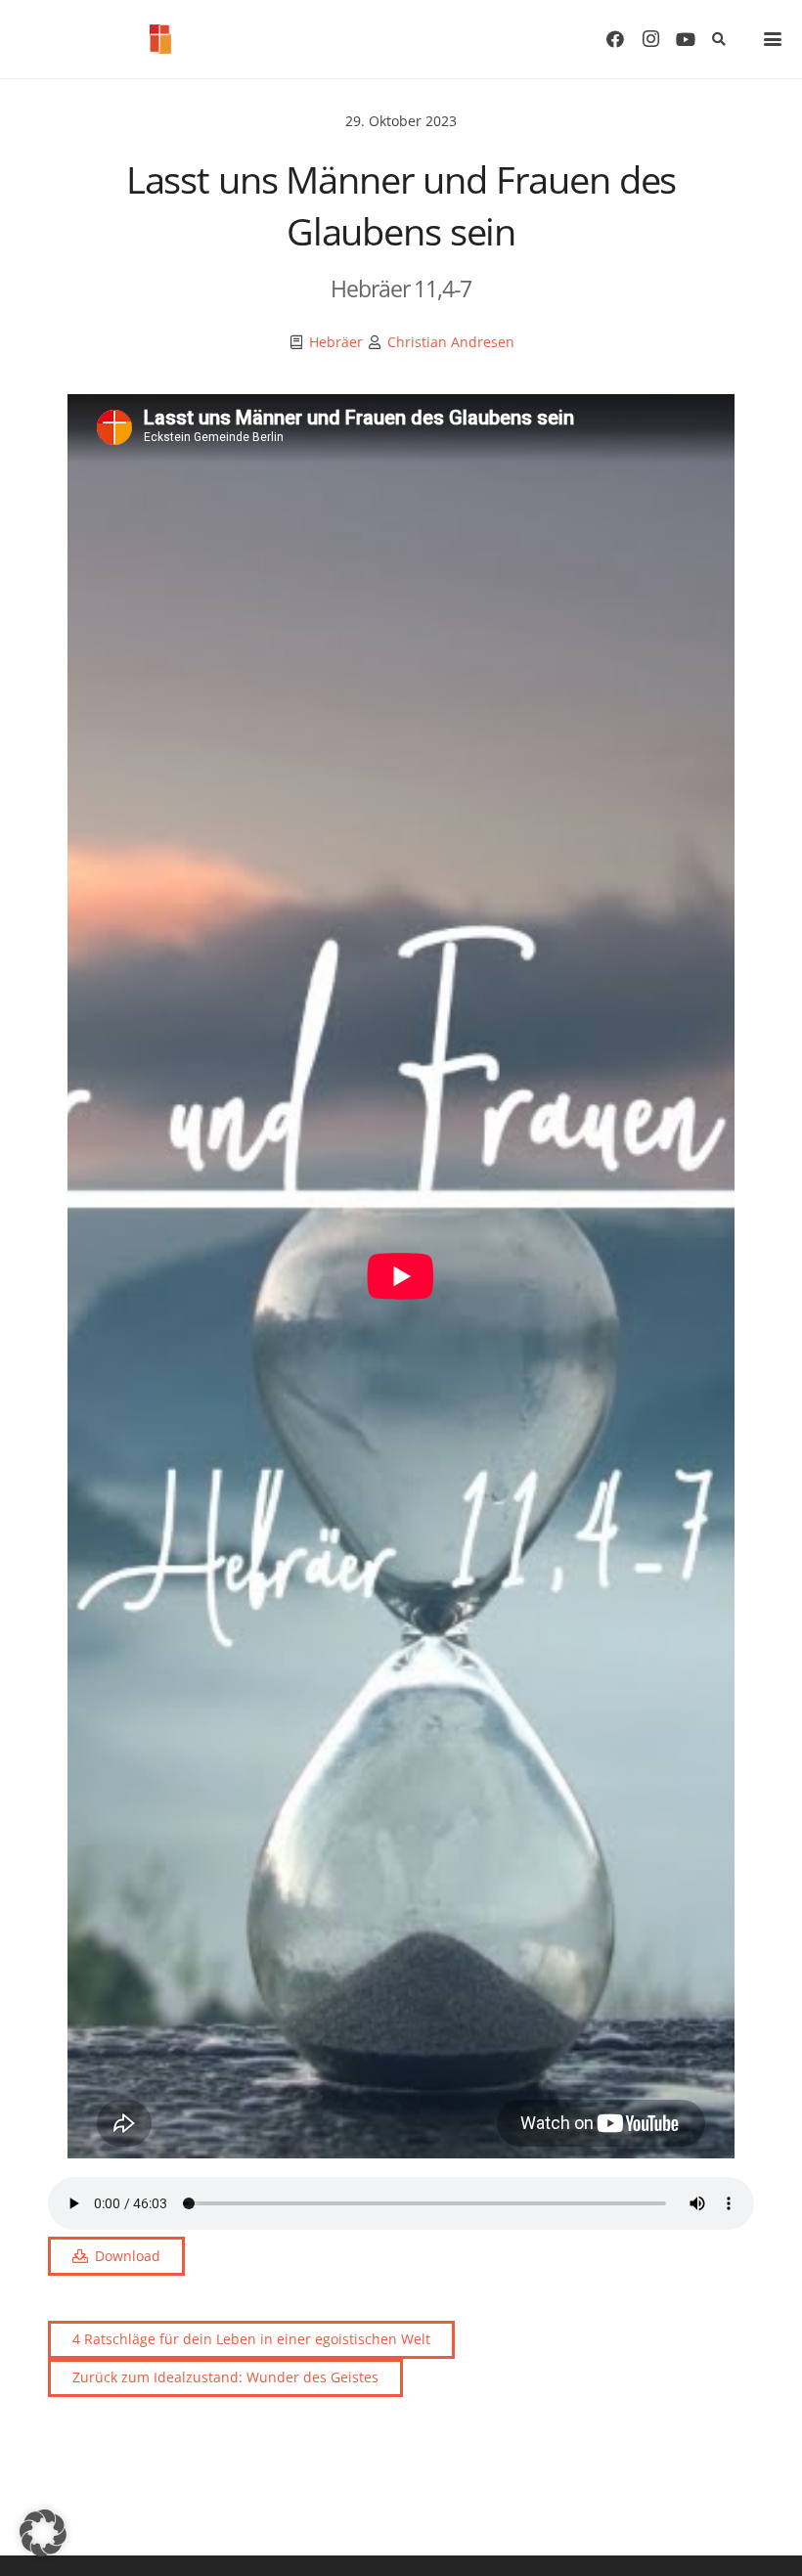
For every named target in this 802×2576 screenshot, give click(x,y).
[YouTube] (686, 39)
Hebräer (336, 342)
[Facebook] (615, 39)
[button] (718, 39)
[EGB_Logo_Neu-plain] (160, 39)
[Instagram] (650, 39)
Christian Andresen (451, 342)
